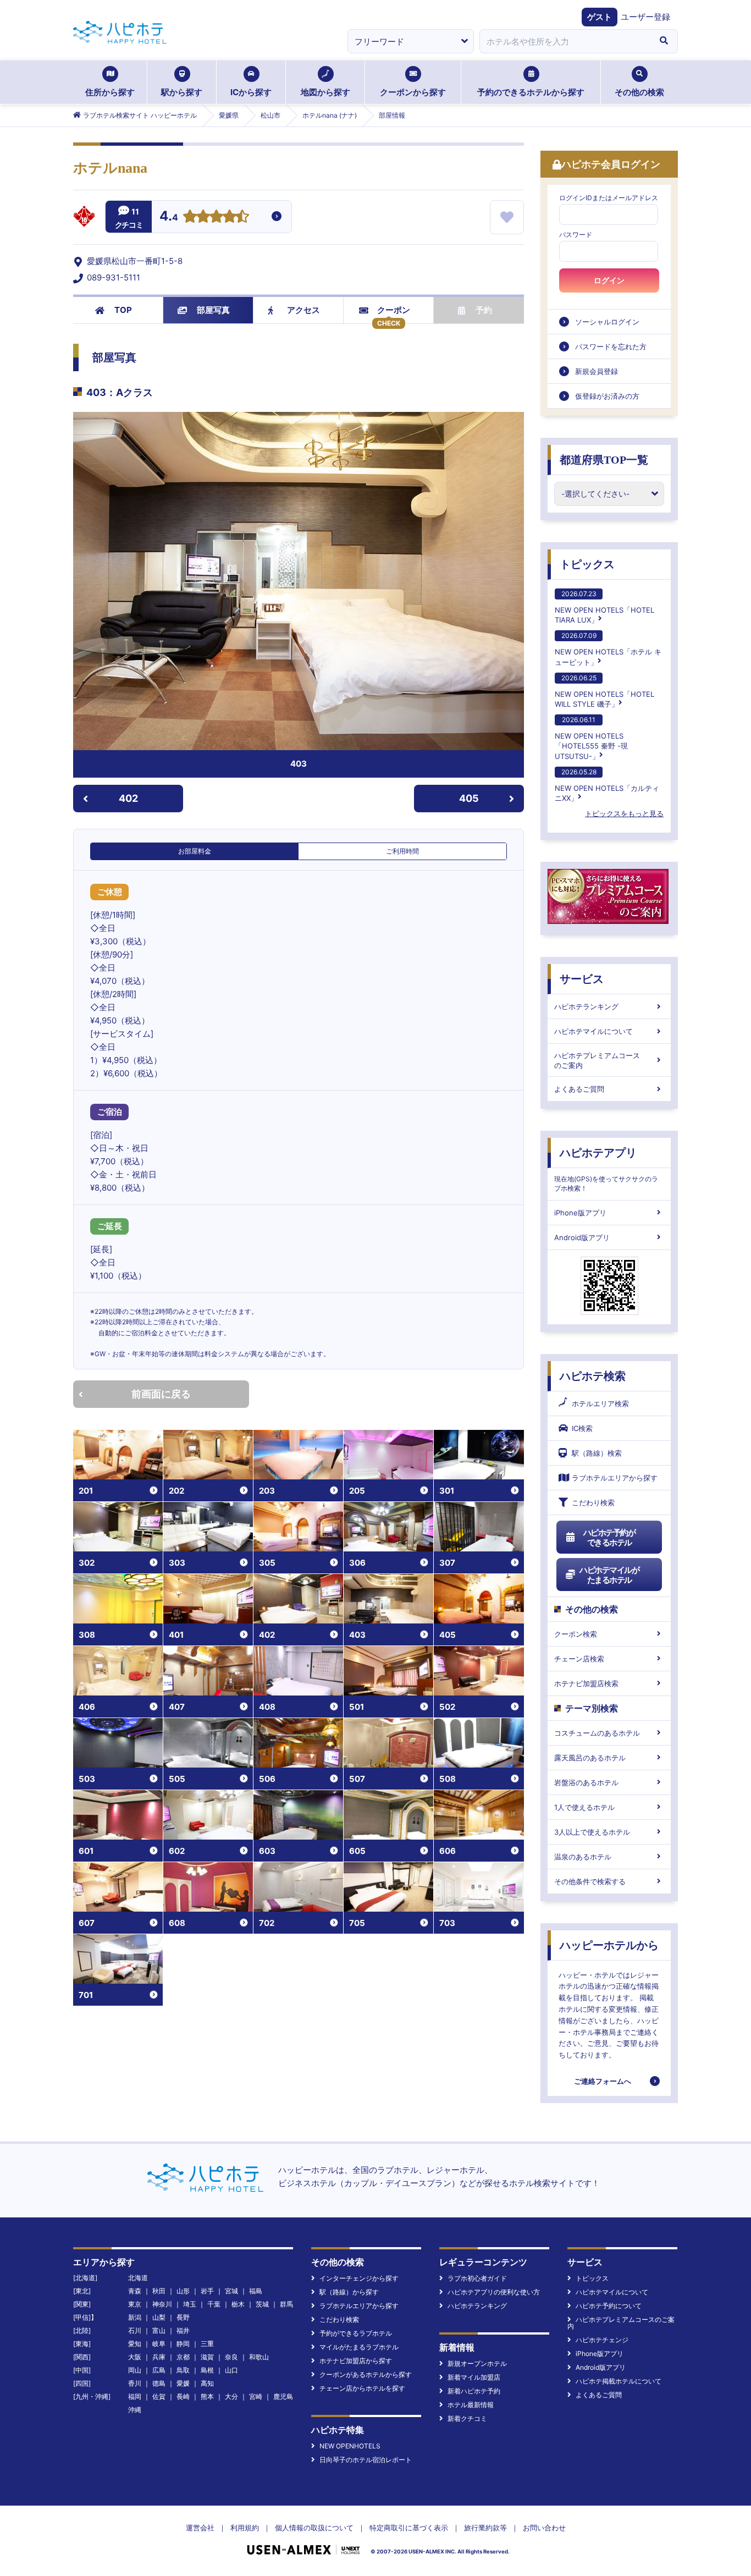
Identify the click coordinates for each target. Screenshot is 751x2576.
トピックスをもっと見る (624, 813)
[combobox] (565, 41)
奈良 (231, 2357)
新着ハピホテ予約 (474, 2391)
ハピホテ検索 (593, 1376)
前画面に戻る (161, 1394)
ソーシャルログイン (607, 322)
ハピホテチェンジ (602, 2340)
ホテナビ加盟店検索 (586, 1683)
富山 (159, 2330)
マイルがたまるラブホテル (359, 2347)
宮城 (231, 2291)
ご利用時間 (402, 851)
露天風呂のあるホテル (590, 1758)
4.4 (169, 217)
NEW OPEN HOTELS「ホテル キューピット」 (608, 649)
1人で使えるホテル (584, 1807)
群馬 (286, 2304)
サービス (582, 979)
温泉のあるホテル (583, 1857)
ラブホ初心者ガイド (477, 2278)
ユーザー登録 (645, 17)
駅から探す (182, 92)
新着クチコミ (467, 2418)
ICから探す (251, 92)
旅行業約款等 (485, 2528)
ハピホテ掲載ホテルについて (619, 2381)
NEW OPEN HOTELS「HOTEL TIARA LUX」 (604, 607)
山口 (231, 2370)
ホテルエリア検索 (600, 1403)
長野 (183, 2317)
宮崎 (256, 2396)
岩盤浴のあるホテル (586, 1782)
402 (128, 798)
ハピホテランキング (586, 1006)
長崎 (183, 2396)
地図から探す (325, 92)
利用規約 (245, 2528)
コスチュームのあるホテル (597, 1733)
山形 (183, 2291)
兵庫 (159, 2357)
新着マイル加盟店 (474, 2377)
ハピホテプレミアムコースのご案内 (597, 1060)
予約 (484, 310)
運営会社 (200, 2528)
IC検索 (582, 1428)
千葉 (214, 2304)
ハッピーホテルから (609, 1945)
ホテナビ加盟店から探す (356, 2361)
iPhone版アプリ (580, 1213)
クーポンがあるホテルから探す (366, 2374)
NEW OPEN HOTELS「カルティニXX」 (607, 785)
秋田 (159, 2291)
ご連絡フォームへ (603, 2081)
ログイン (609, 280)
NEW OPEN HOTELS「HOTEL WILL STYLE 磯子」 (604, 691)
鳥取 (183, 2370)
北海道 (138, 2278)
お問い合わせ (544, 2528)
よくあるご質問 (579, 1089)
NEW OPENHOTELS (350, 2446)
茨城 (262, 2304)
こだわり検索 (593, 1502)
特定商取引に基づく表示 (409, 2528)
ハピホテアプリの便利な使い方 (494, 2292)
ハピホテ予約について (609, 2306)
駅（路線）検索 (597, 1453)
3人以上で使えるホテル (592, 1832)
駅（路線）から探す (349, 2292)
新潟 (135, 2317)
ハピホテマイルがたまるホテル (609, 1575)
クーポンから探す (413, 92)
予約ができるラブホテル (356, 2333)
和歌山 (259, 2357)
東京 (135, 2304)
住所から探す (110, 92)
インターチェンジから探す (359, 2278)
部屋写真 (213, 310)
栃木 (238, 2304)
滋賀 (207, 2357)
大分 (231, 2396)
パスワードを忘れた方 (611, 346)
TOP (123, 310)
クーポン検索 (576, 1634)
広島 (159, 2370)
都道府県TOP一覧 (604, 460)
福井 (183, 2330)
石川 (135, 2330)
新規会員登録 (597, 371)
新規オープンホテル (477, 2363)
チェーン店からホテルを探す (362, 2388)
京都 (183, 2357)
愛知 (135, 2344)
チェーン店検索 (579, 1659)
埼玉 (190, 2304)
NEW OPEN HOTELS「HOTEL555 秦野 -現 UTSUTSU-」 (591, 738)
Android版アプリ (582, 1237)
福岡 (135, 2396)
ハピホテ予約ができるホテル (609, 1537)
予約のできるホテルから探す (531, 92)
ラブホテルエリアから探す (615, 1478)
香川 (135, 2383)
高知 (207, 2383)
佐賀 (159, 2396)
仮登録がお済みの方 (607, 396)
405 (469, 798)
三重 (207, 2344)
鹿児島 (283, 2396)
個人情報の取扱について (314, 2528)
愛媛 (183, 2383)
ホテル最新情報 (471, 2405)
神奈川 (162, 2304)
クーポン (394, 310)
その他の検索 (639, 92)
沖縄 (135, 2410)
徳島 (159, 2383)
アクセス (303, 310)
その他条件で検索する (590, 1881)
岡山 (135, 2370)
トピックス (587, 564)
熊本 (207, 2396)
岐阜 (159, 2344)
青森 (135, 2291)
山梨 (159, 2317)
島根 (207, 2370)
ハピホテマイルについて (593, 1031)
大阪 (135, 2357)
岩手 (207, 2291)
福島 (256, 2291)
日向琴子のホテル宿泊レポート (366, 2460)
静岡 (183, 2344)
